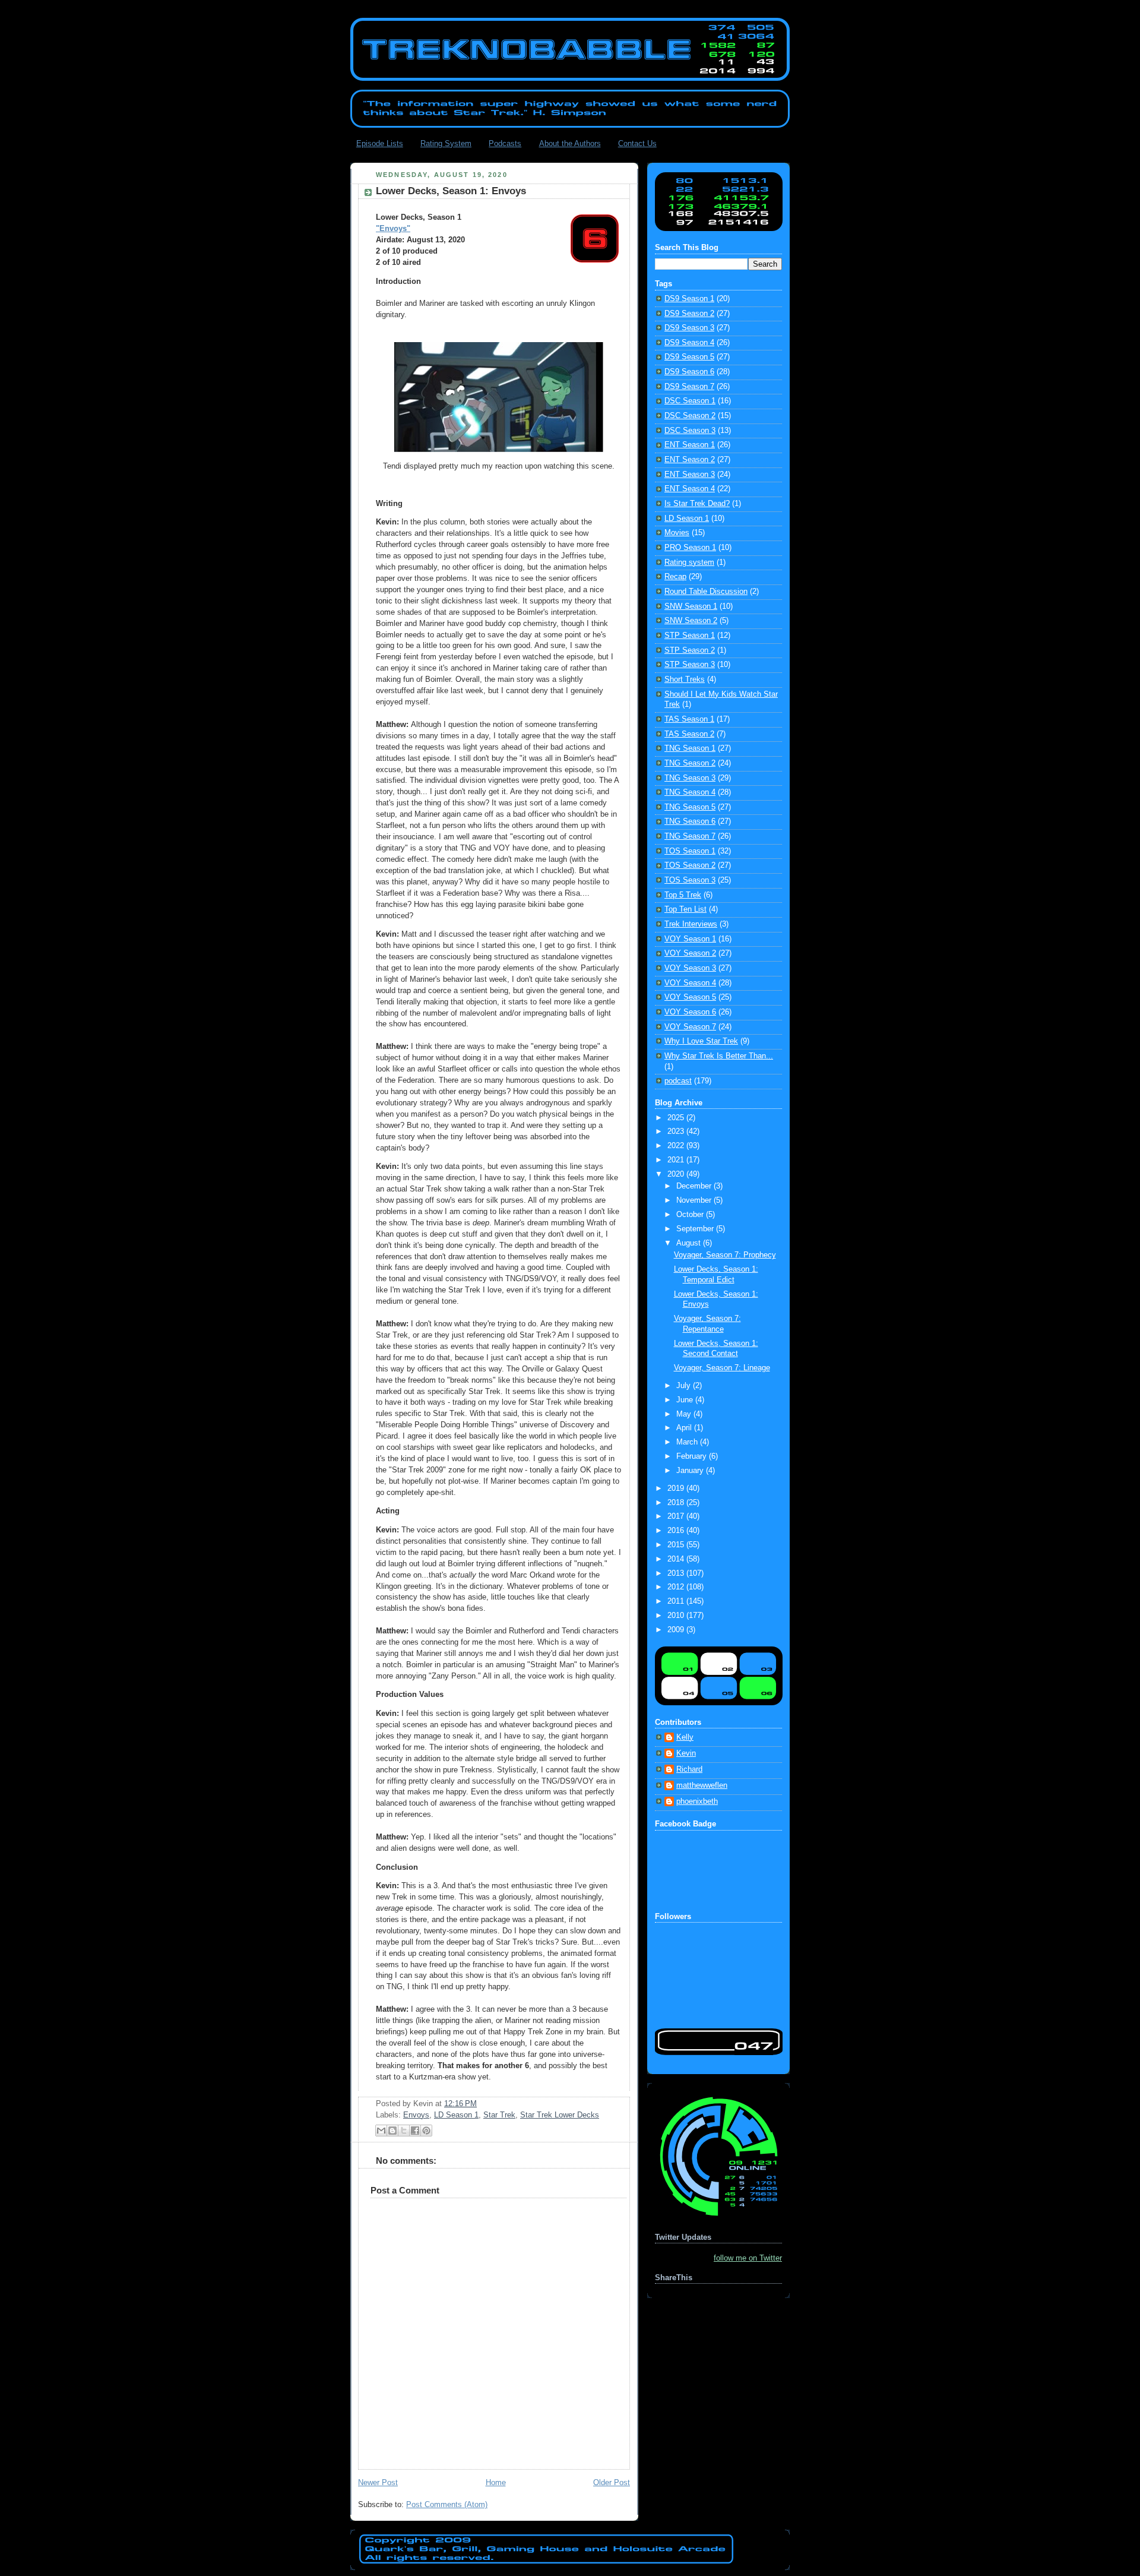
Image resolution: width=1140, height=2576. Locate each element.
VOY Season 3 (690, 968)
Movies (677, 533)
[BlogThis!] (392, 2131)
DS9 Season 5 (689, 357)
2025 (677, 1118)
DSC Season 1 (690, 401)
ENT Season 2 (690, 460)
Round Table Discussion (706, 592)
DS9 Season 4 (689, 343)
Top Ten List (685, 909)
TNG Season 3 (690, 778)
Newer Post (378, 2483)
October (691, 1215)
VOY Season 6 (690, 1012)
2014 (677, 1559)
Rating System (446, 143)
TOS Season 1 (690, 851)
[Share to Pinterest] (426, 2131)
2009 (677, 1630)
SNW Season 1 (691, 606)
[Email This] (381, 2131)
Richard (689, 1769)
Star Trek (499, 2115)
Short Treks (685, 679)
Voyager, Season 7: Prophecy (725, 1255)
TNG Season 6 (690, 821)
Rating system (689, 562)
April (685, 1428)
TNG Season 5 (690, 807)
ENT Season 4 (690, 489)
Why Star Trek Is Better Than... (719, 1056)
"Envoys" (393, 229)
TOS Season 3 (690, 880)
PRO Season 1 (690, 548)
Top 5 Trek (683, 895)
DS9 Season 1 (689, 299)
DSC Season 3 (690, 431)
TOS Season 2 (690, 865)
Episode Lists (380, 143)
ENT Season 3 (690, 475)
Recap (675, 577)
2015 (677, 1545)
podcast (678, 1081)
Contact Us (637, 143)
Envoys (416, 2115)
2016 (677, 1531)
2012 (677, 1587)
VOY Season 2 (690, 953)
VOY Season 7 (690, 1027)
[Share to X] (404, 2131)
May (685, 1414)
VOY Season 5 (690, 997)
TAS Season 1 (689, 719)
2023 (677, 1131)
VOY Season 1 (690, 939)
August (690, 1243)
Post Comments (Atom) (447, 2505)
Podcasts (505, 143)
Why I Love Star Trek (701, 1041)
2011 (677, 1601)
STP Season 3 (690, 665)
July (685, 1386)
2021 (677, 1160)
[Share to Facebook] (415, 2131)
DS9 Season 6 (689, 372)
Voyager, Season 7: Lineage (722, 1368)
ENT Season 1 (690, 445)
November (695, 1200)
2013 (677, 1573)
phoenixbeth (697, 1801)
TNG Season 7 (690, 836)
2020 (677, 1174)
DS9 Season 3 (689, 328)
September (696, 1229)
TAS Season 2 (689, 734)
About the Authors (570, 143)
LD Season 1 (456, 2115)
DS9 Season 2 (689, 314)
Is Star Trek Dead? (697, 504)
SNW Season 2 (691, 621)
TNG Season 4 (690, 792)
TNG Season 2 (690, 763)
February (693, 1456)
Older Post (612, 2483)
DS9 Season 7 (689, 387)
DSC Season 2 (690, 416)
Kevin (686, 1753)
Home (496, 2483)
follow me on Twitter (748, 2258)
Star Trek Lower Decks (560, 2115)
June (686, 1400)
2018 (677, 1503)
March (688, 1442)
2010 (677, 1616)
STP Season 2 (690, 650)
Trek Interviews (691, 924)
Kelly (685, 1737)
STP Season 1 (690, 636)
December (695, 1186)
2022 (677, 1146)
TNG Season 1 (690, 748)
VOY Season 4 (690, 983)
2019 (677, 1488)
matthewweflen (702, 1785)
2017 (677, 1516)
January (691, 1471)
